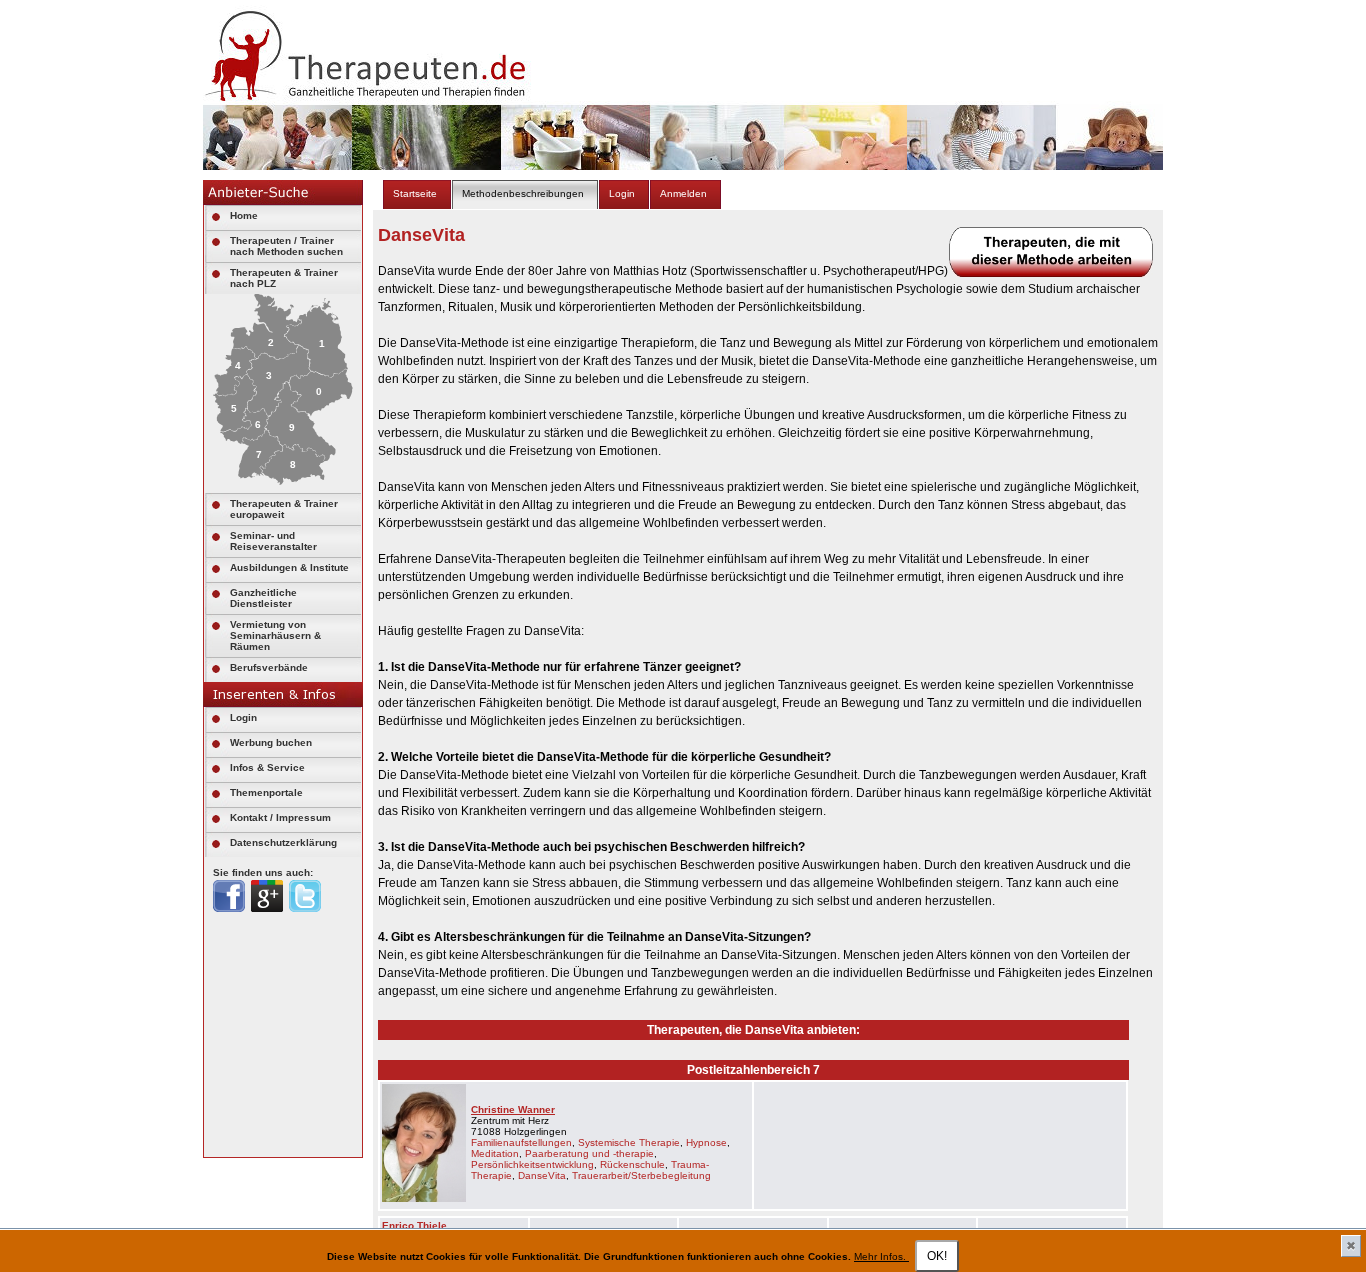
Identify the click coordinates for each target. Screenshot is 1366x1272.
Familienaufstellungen (521, 1142)
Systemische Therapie (629, 1142)
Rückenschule (632, 1164)
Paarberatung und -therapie (589, 1153)
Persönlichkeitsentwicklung (532, 1164)
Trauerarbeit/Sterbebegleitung (641, 1175)
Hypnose (706, 1142)
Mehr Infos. (881, 1256)
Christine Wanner (513, 1109)
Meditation (495, 1153)
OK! (937, 1256)
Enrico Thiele (414, 1225)
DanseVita (542, 1175)
